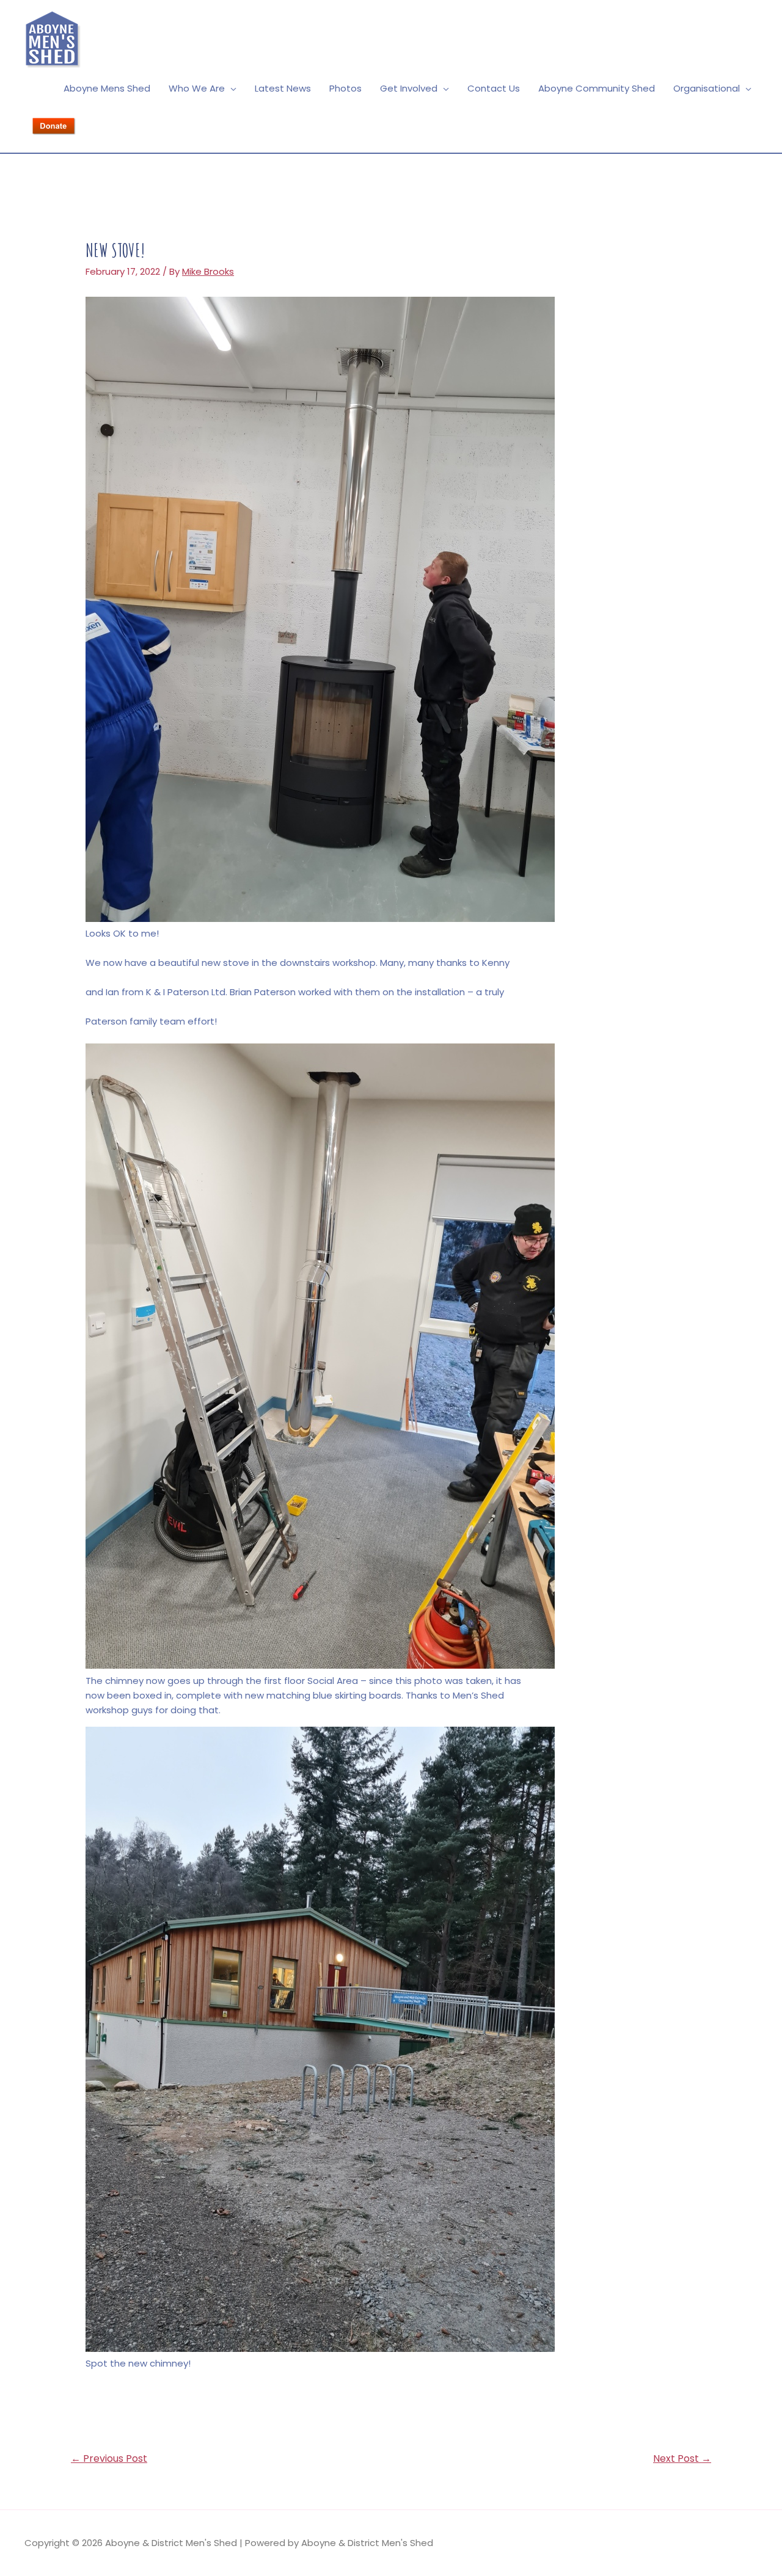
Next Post (682, 2458)
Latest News (283, 88)
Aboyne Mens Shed (107, 88)
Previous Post (109, 2458)
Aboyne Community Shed (597, 88)
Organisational (707, 88)
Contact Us (494, 88)
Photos (345, 88)
